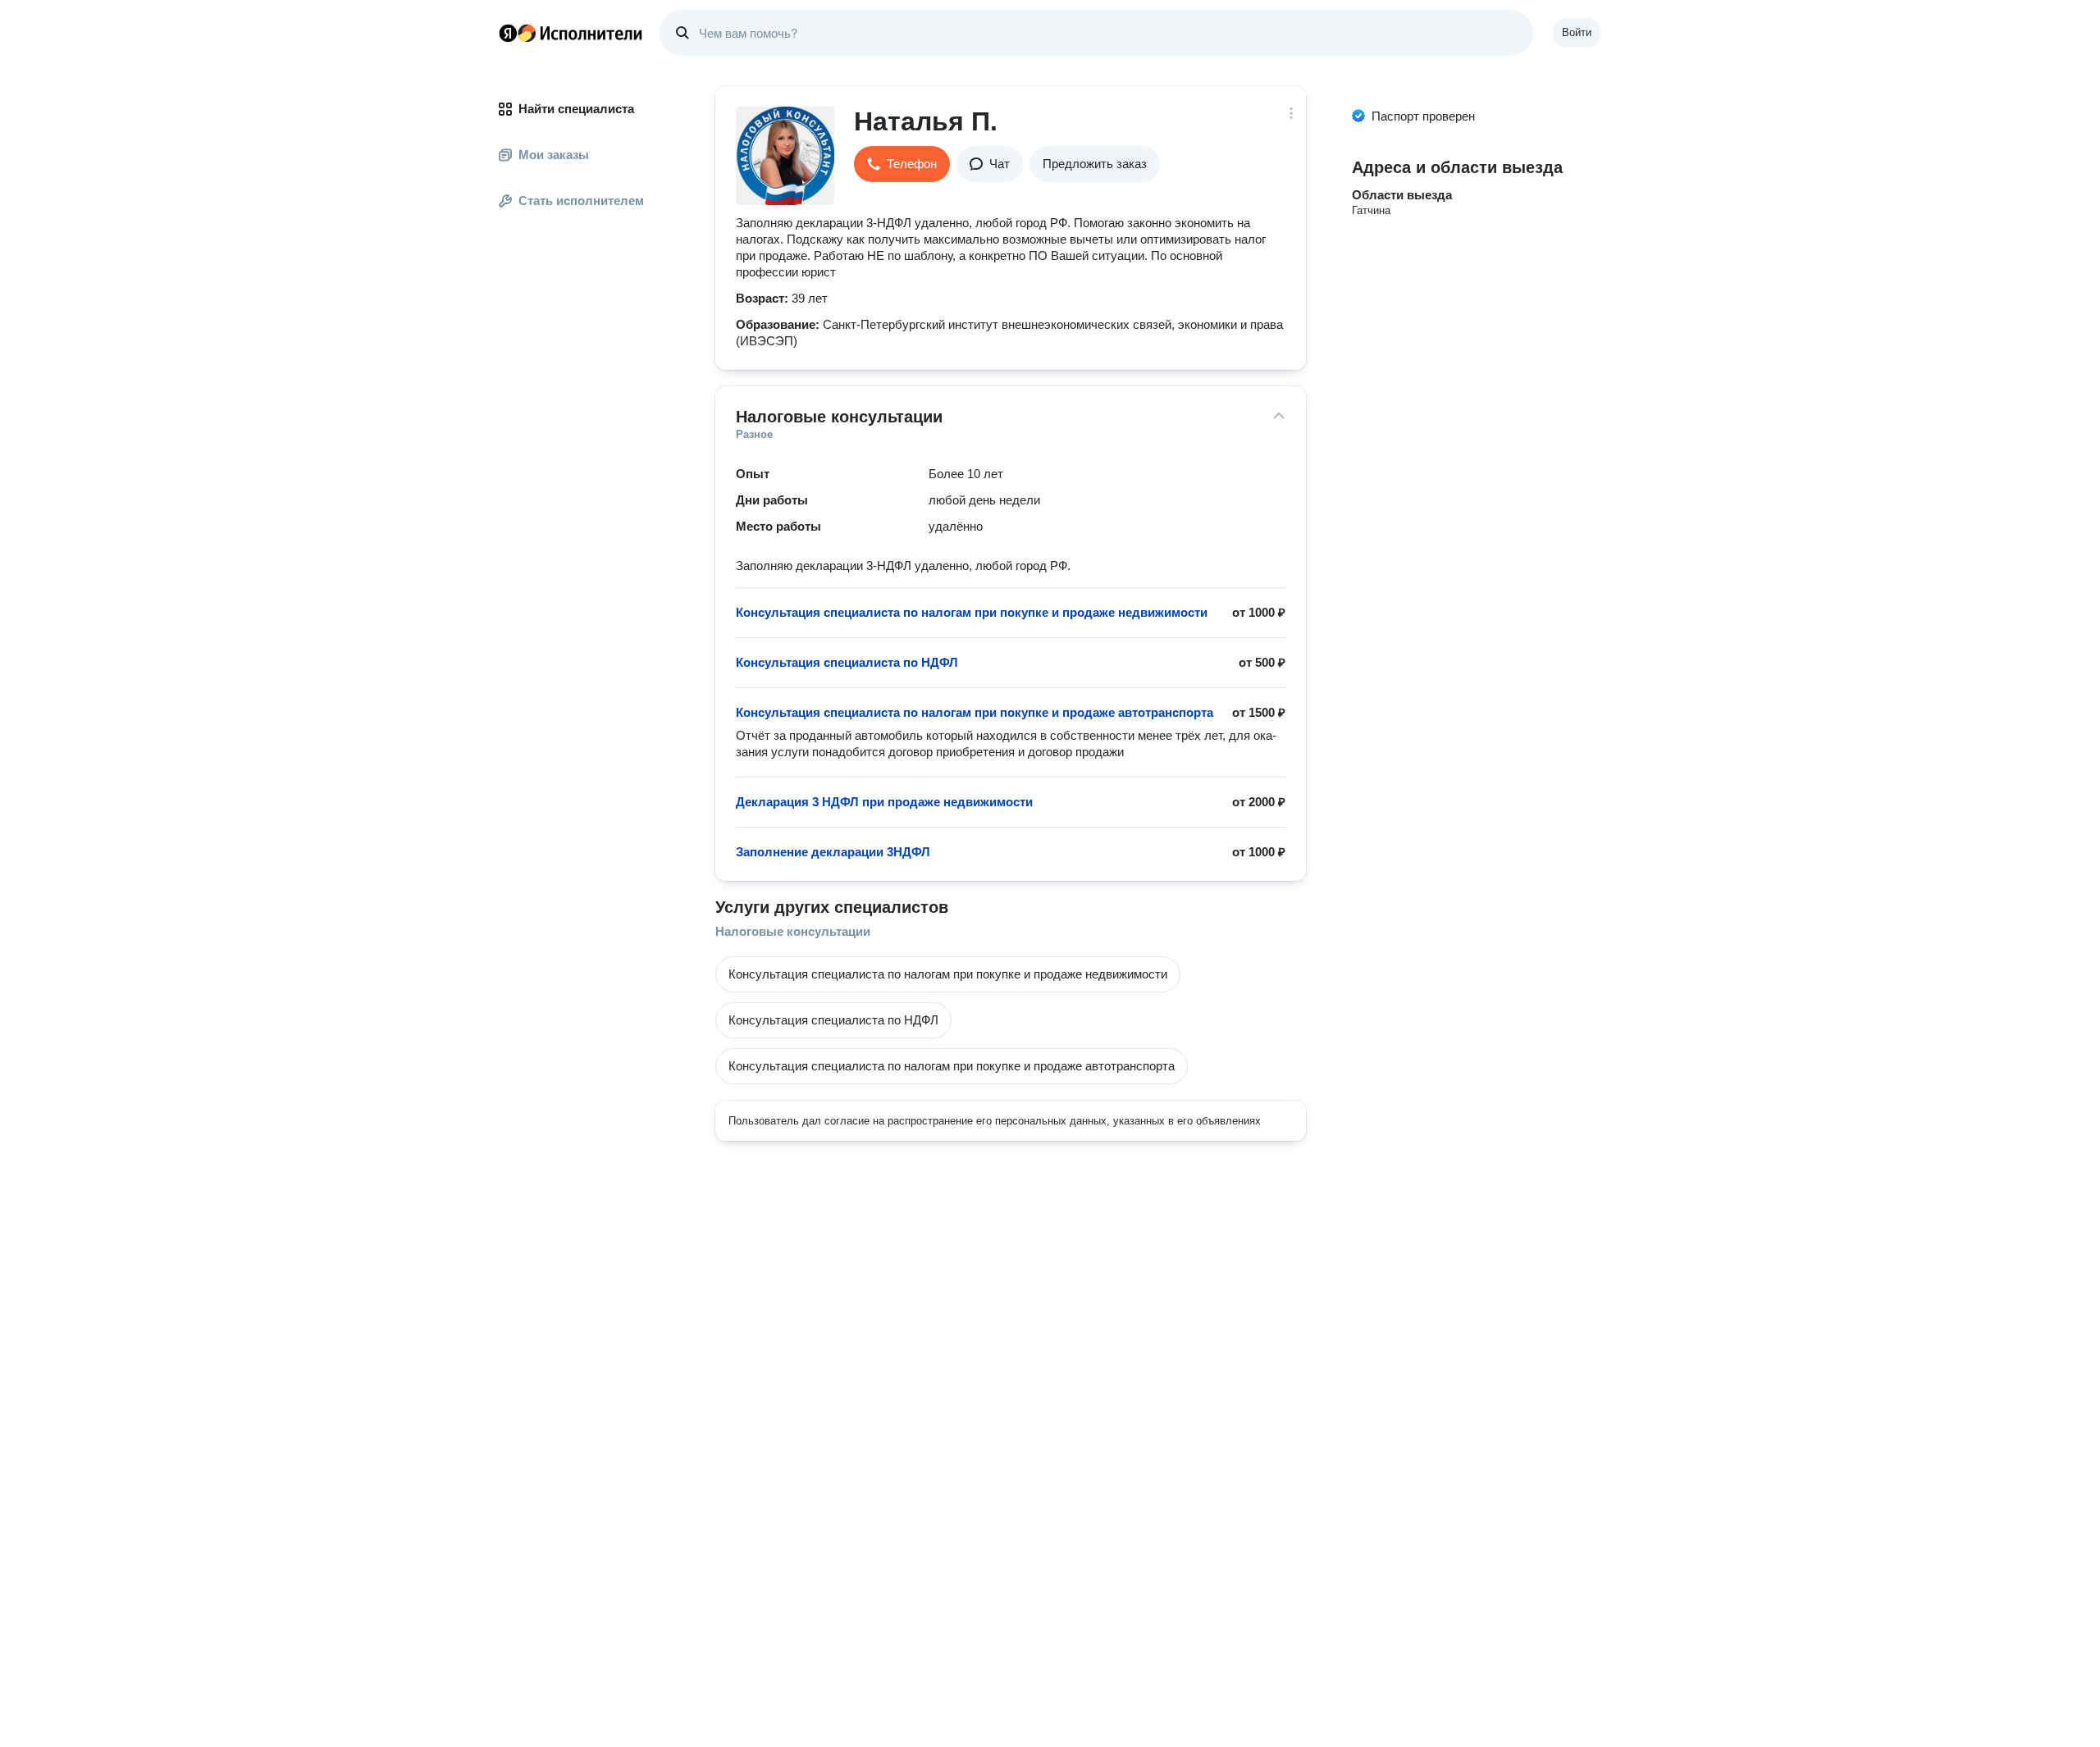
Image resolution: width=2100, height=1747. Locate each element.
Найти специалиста (576, 109)
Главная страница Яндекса (508, 33)
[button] (902, 164)
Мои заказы (554, 155)
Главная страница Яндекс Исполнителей (571, 33)
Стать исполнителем (581, 201)
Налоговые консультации (793, 931)
